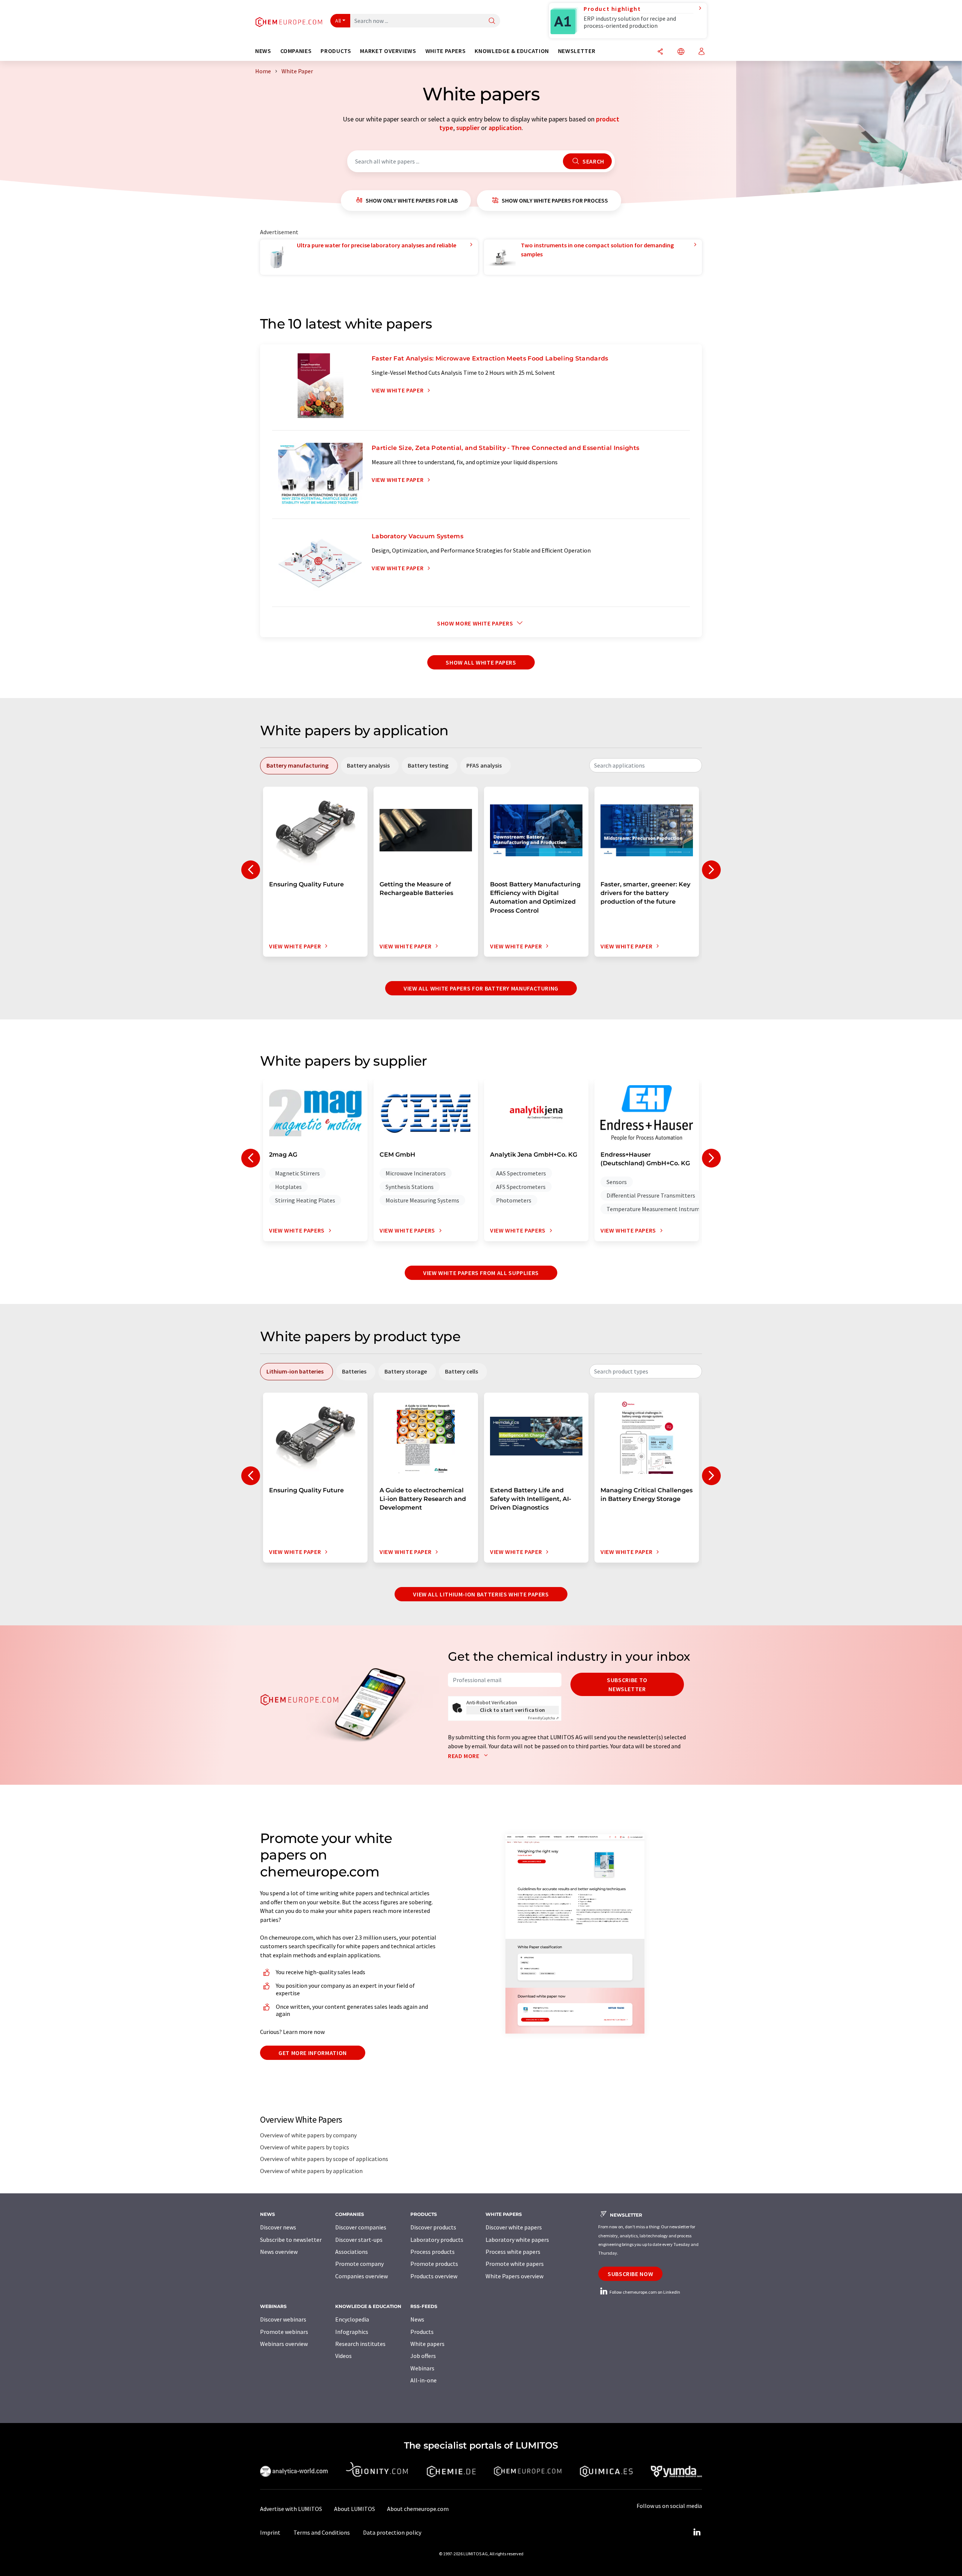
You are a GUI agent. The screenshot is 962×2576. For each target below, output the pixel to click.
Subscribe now (630, 2274)
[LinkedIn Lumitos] (697, 2532)
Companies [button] (296, 51)
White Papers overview (514, 2276)
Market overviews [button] (388, 51)
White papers (427, 2344)
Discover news (278, 2227)
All (338, 21)
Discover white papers (514, 2227)
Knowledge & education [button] (512, 51)
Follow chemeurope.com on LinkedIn (644, 2292)
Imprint (270, 2532)
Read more (464, 1756)
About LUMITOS (355, 2509)
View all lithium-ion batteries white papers (481, 1594)
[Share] (660, 52)
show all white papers (481, 662)
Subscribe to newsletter (627, 1684)
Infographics (352, 2332)
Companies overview (362, 2276)
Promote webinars (284, 2332)
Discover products (433, 2227)
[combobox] (646, 765)
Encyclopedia (352, 2319)
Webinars (422, 2368)
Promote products (434, 2264)
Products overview (434, 2276)
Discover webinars (283, 2319)
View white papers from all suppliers (481, 1273)
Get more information (313, 2053)
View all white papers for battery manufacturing (481, 988)
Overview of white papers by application (311, 2171)
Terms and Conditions (322, 2532)
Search (592, 161)
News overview (279, 2252)
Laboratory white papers (517, 2240)
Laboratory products (437, 2240)
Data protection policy (392, 2532)
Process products (433, 2252)
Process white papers (513, 2252)
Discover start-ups (359, 2240)
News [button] (263, 51)
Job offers (423, 2356)
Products (422, 2332)
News (417, 2319)
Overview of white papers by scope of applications (324, 2159)
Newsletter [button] (577, 51)
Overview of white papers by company (308, 2135)
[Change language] (681, 52)
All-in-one (424, 2380)
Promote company (359, 2264)
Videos (343, 2356)
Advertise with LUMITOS (291, 2509)
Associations (352, 2252)
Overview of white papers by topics (305, 2147)
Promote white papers (515, 2264)
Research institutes (360, 2344)
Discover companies (361, 2227)
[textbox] (646, 765)
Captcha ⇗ (543, 1718)
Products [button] (336, 51)
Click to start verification (513, 1710)
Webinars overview (284, 2344)
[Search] (492, 21)
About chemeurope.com (418, 2509)
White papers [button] (446, 51)
